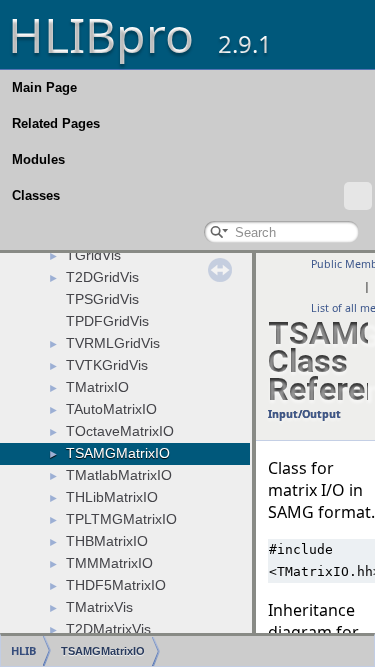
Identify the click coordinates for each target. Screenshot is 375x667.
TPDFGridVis (107, 321)
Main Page (44, 87)
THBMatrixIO (107, 541)
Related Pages (56, 123)
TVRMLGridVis (113, 343)
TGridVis (93, 255)
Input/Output (304, 414)
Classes (36, 195)
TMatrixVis (99, 607)
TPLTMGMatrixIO (121, 519)
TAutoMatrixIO (111, 409)
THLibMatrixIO (112, 497)
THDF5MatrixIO (116, 585)
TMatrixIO (97, 387)
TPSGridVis (102, 299)
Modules (38, 159)
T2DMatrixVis (108, 629)
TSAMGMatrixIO (118, 453)
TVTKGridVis (107, 365)
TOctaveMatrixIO (120, 431)
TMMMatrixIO (109, 563)
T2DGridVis (102, 277)
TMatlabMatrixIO (119, 475)
